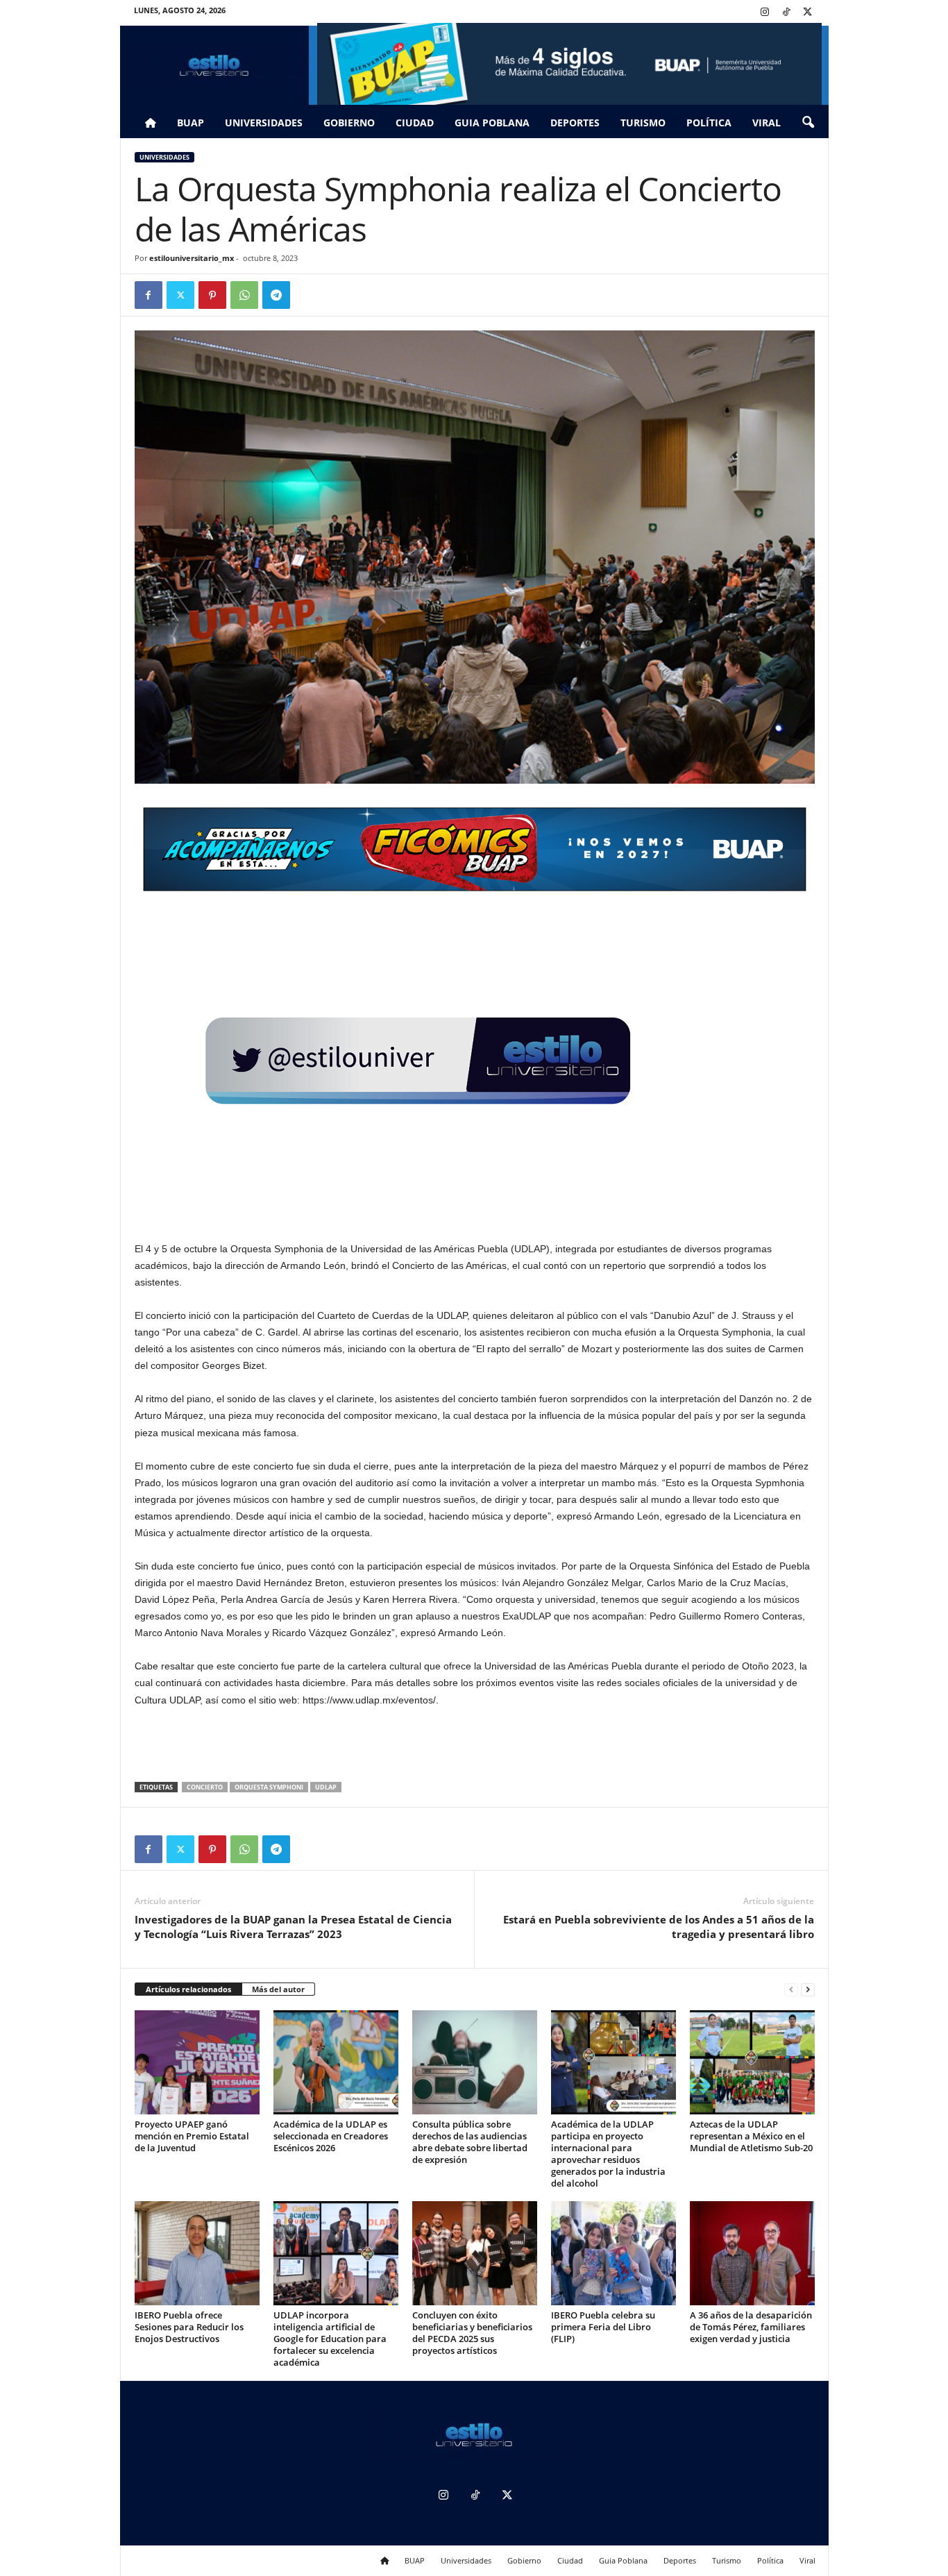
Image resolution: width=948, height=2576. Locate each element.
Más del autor (278, 1989)
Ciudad (415, 123)
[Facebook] (149, 295)
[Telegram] (276, 295)
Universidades (264, 123)
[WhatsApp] (244, 295)
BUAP (191, 123)
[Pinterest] (212, 295)
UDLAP (326, 1787)
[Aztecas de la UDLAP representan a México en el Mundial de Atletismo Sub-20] (752, 2062)
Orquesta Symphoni (269, 1787)
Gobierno (349, 123)
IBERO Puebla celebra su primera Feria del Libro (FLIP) (603, 2327)
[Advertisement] (475, 1746)
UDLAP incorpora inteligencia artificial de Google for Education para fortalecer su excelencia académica (330, 2339)
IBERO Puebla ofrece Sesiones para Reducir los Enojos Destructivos (189, 2327)
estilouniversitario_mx (192, 258)
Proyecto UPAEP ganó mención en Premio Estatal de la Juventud (192, 2136)
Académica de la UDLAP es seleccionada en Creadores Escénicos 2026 (331, 2136)
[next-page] (808, 1990)
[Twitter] (808, 13)
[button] (808, 123)
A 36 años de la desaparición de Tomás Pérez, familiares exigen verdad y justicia (751, 2327)
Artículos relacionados (188, 1989)
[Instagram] (765, 13)
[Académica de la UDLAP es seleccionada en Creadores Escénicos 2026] (336, 2062)
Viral (767, 123)
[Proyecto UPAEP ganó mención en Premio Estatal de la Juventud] (197, 2062)
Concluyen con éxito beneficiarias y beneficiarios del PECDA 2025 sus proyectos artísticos (472, 2333)
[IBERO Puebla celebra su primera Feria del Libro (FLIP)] (613, 2253)
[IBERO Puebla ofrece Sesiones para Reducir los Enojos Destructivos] (197, 2253)
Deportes (575, 123)
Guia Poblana (492, 123)
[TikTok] (786, 13)
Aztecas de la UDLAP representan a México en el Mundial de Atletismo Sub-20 (751, 2136)
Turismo (643, 123)
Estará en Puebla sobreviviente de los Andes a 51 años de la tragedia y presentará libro (659, 1927)
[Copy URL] (308, 295)
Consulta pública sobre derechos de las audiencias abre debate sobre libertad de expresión (470, 2142)
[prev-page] (791, 1990)
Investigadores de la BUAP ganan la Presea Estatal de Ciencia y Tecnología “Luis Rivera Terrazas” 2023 (293, 1927)
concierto (205, 1787)
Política (709, 123)
